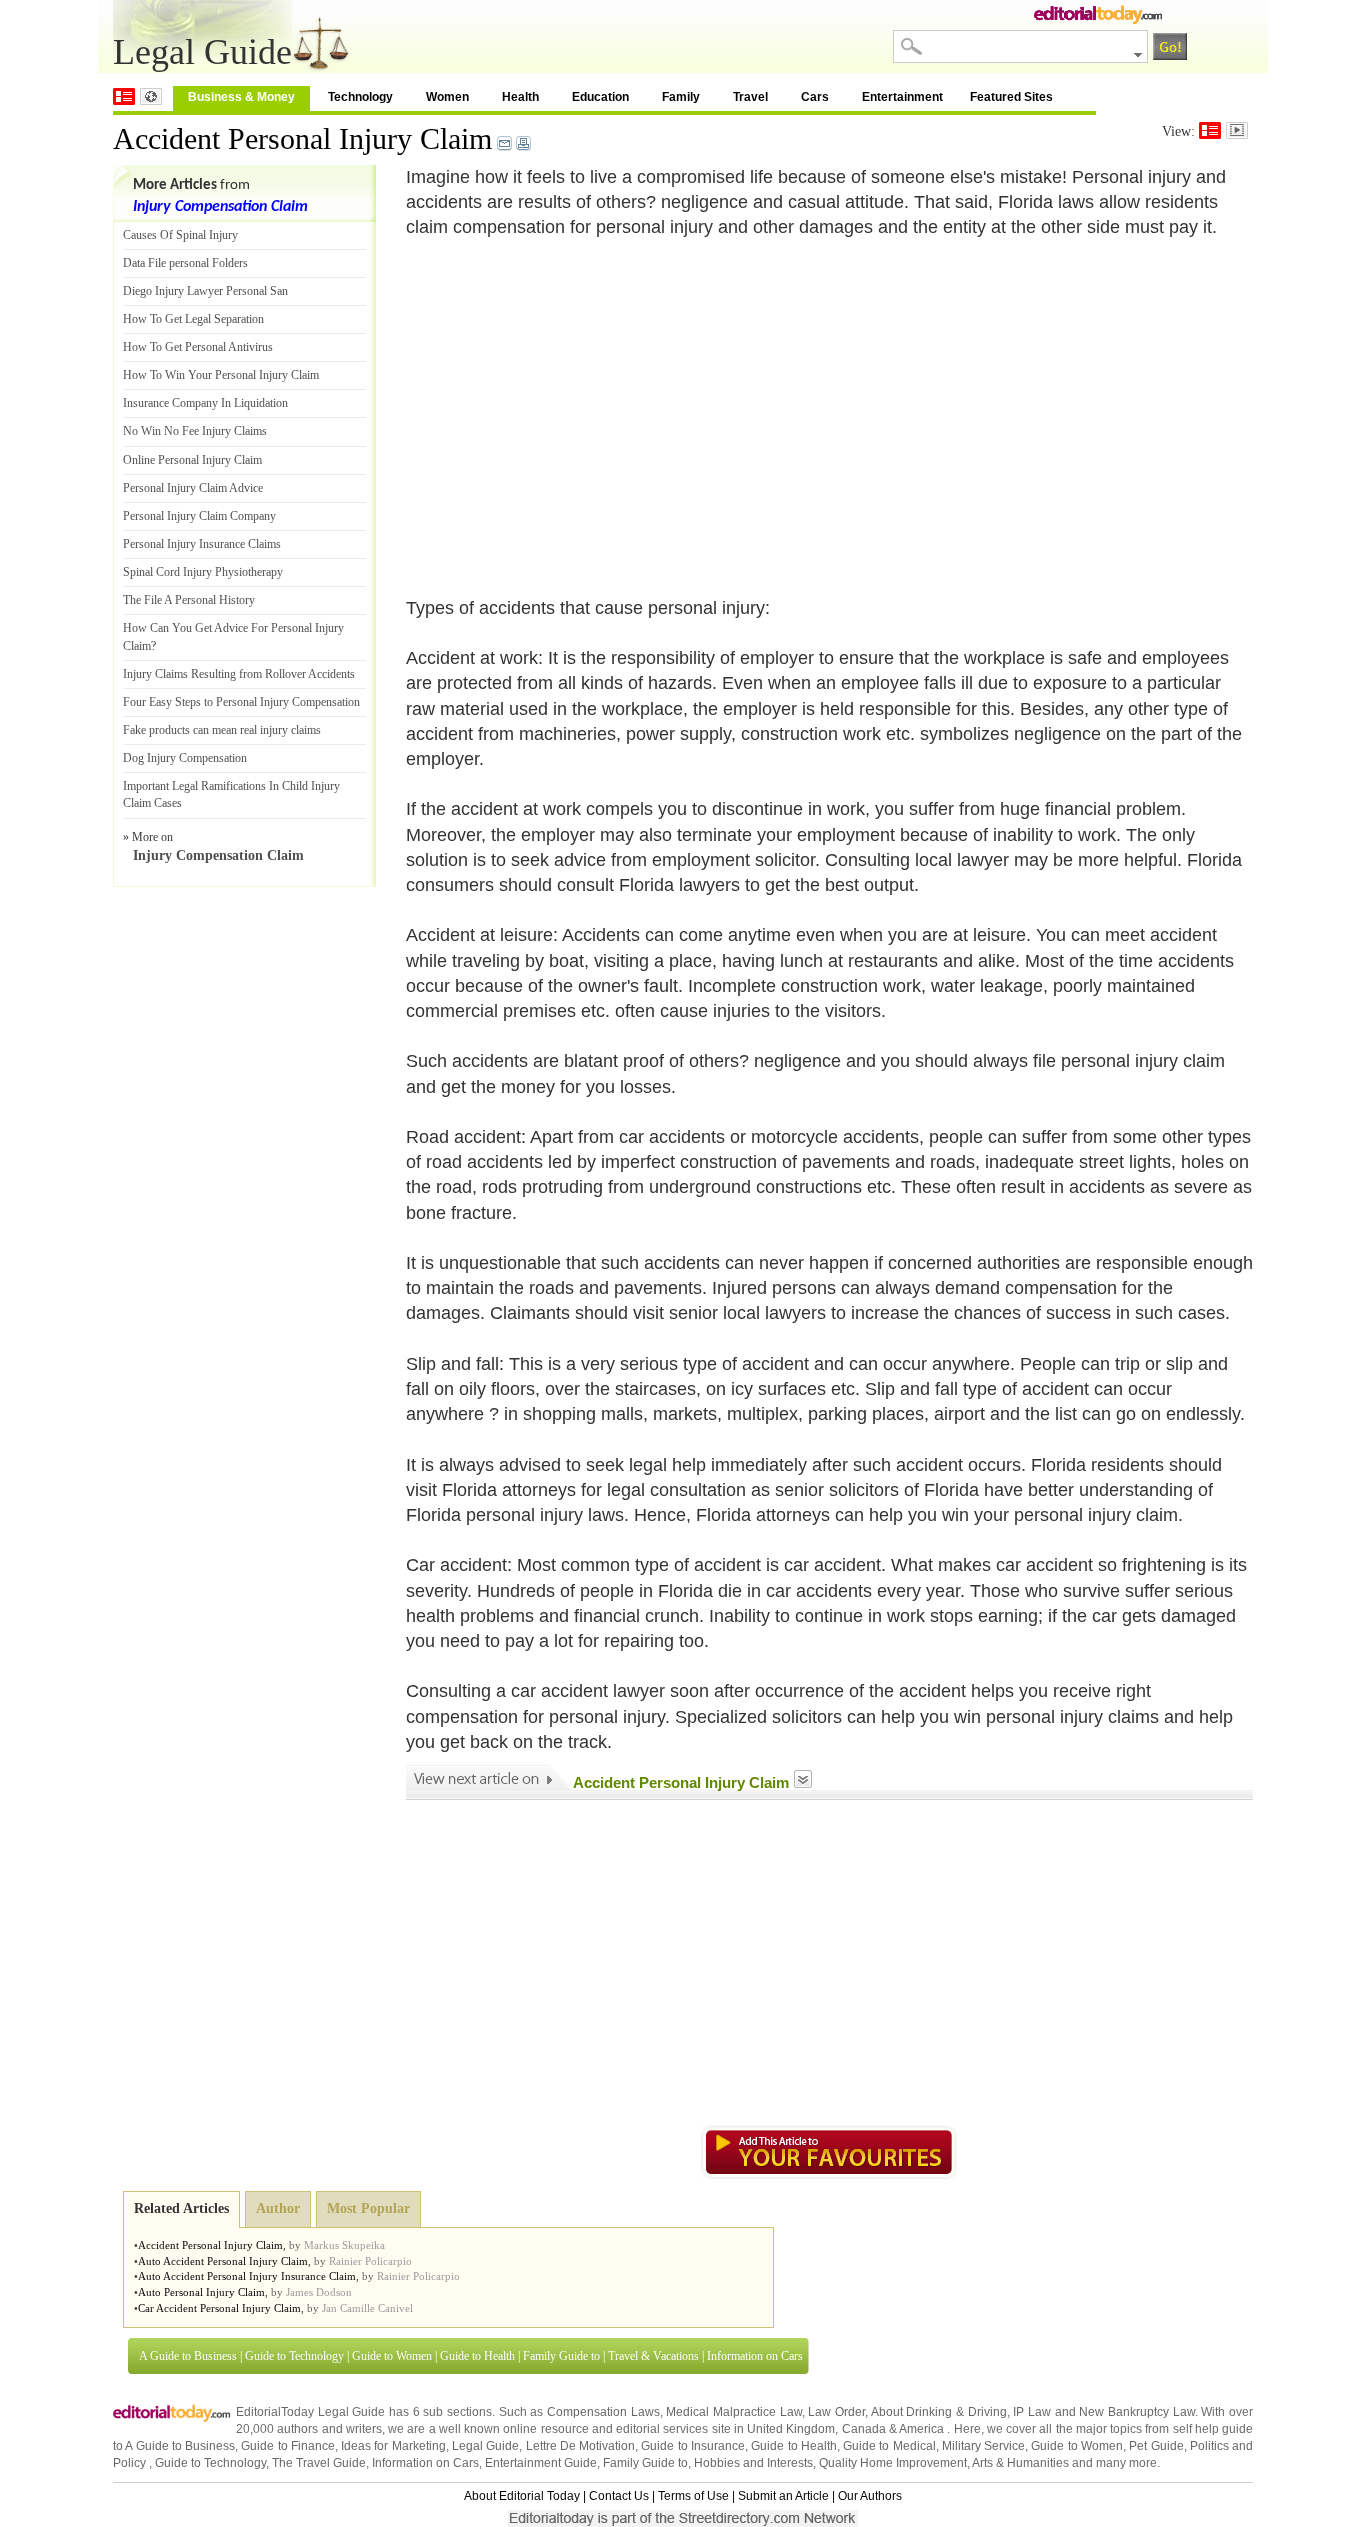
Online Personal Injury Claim (192, 460)
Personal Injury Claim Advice (193, 488)
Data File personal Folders (185, 263)
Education (600, 97)
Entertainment (902, 97)
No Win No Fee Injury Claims (195, 431)
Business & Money (241, 97)
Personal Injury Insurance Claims (202, 544)
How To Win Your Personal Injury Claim (221, 375)
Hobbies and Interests (753, 2463)
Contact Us (619, 2496)
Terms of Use (693, 2496)
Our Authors (870, 2496)
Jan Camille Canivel (367, 2308)
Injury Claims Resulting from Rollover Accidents (239, 674)
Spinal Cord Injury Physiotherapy (203, 572)
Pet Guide (1156, 2446)
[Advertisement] (574, 405)
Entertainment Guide (541, 2463)
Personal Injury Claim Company (199, 516)
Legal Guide (485, 2446)
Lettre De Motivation (581, 2446)
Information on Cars (755, 2356)
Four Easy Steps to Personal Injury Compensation (241, 702)
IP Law (1032, 2412)
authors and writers (329, 2429)
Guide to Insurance (693, 2446)
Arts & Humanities (1020, 2463)
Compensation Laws (603, 2412)
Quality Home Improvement (893, 2463)
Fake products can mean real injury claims (222, 730)
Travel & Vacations (653, 2356)
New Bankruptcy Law (1136, 2412)
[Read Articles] (1210, 130)
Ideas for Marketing (393, 2446)
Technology (360, 97)
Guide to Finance (288, 2446)
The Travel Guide (319, 2463)
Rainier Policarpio (370, 2261)
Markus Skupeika (344, 2245)
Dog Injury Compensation (185, 758)
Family (681, 97)
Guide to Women (392, 2356)
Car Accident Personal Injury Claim (219, 2308)
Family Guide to (561, 2356)
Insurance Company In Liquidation (205, 403)
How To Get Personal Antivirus (198, 347)
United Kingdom (791, 2429)
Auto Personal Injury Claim (201, 2292)
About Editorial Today (522, 2496)
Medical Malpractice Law (733, 2412)
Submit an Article (783, 2496)
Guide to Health (477, 2356)
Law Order (836, 2412)
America (921, 2429)
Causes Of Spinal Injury (180, 235)
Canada (864, 2429)
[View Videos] (1237, 130)
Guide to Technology (294, 2356)
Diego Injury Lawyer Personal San (205, 291)
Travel (750, 97)
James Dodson (319, 2292)
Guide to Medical (889, 2446)
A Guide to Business (188, 2356)
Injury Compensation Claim (220, 207)
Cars (815, 97)
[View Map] (151, 96)
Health (520, 97)
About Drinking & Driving (939, 2412)
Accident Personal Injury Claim (302, 138)
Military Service (983, 2446)
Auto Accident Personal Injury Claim (223, 2261)
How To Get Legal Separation (193, 319)
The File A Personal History (189, 600)
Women (447, 97)
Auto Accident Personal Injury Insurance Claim (247, 2276)
